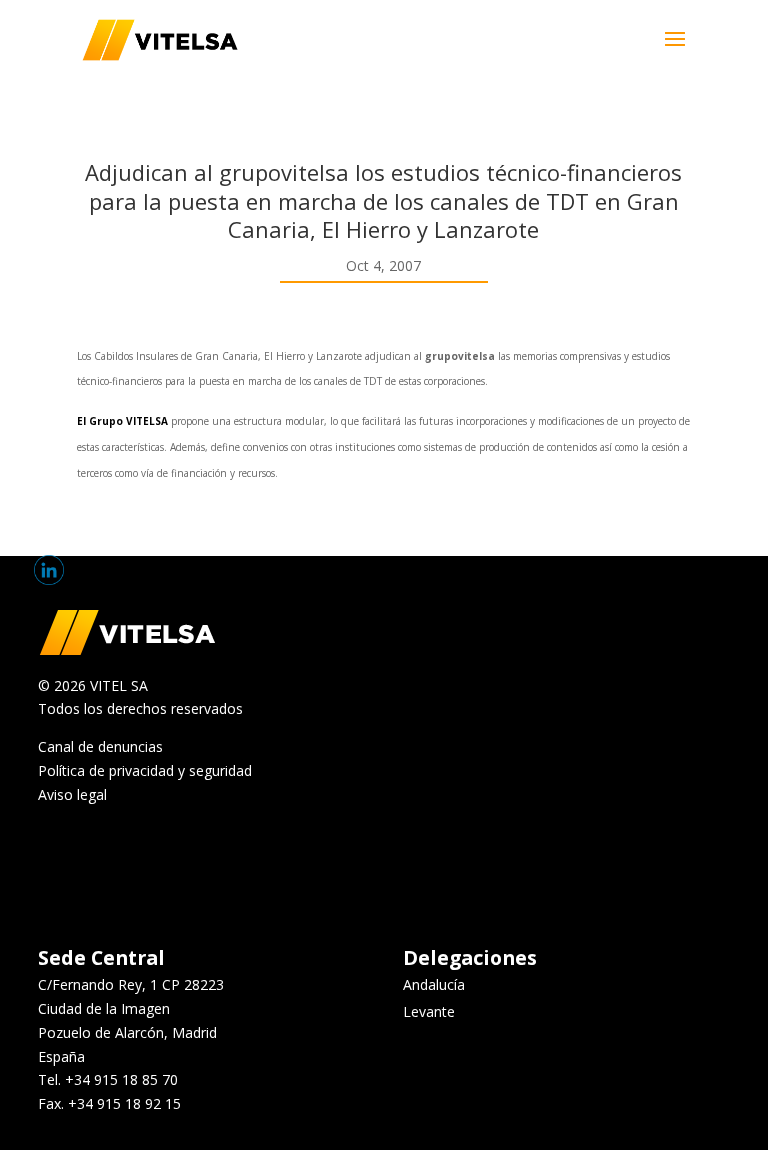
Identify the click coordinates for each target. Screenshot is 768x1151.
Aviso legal (72, 794)
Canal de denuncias (100, 746)
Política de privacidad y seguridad (145, 770)
